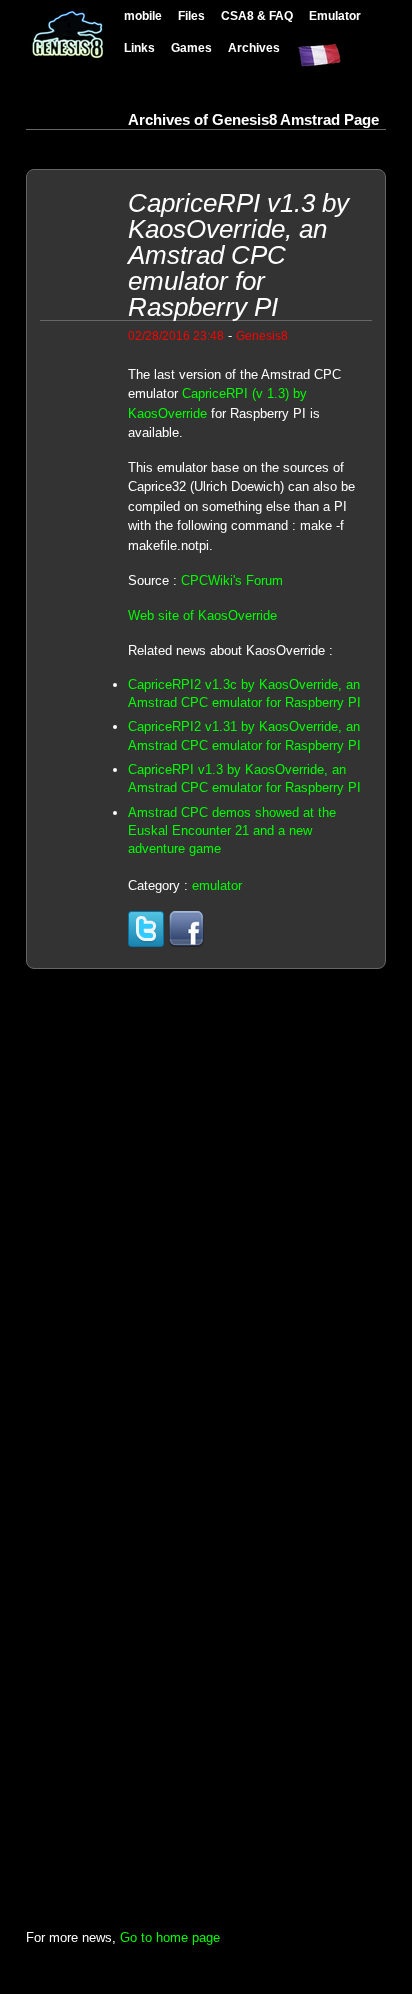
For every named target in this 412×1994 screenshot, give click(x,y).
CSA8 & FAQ (257, 15)
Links (139, 47)
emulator (217, 885)
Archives (254, 47)
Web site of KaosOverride (202, 615)
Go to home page (170, 1937)
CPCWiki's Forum (232, 580)
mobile (143, 15)
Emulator (335, 15)
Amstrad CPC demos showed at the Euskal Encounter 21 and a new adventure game (232, 830)
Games (191, 47)
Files (191, 15)
